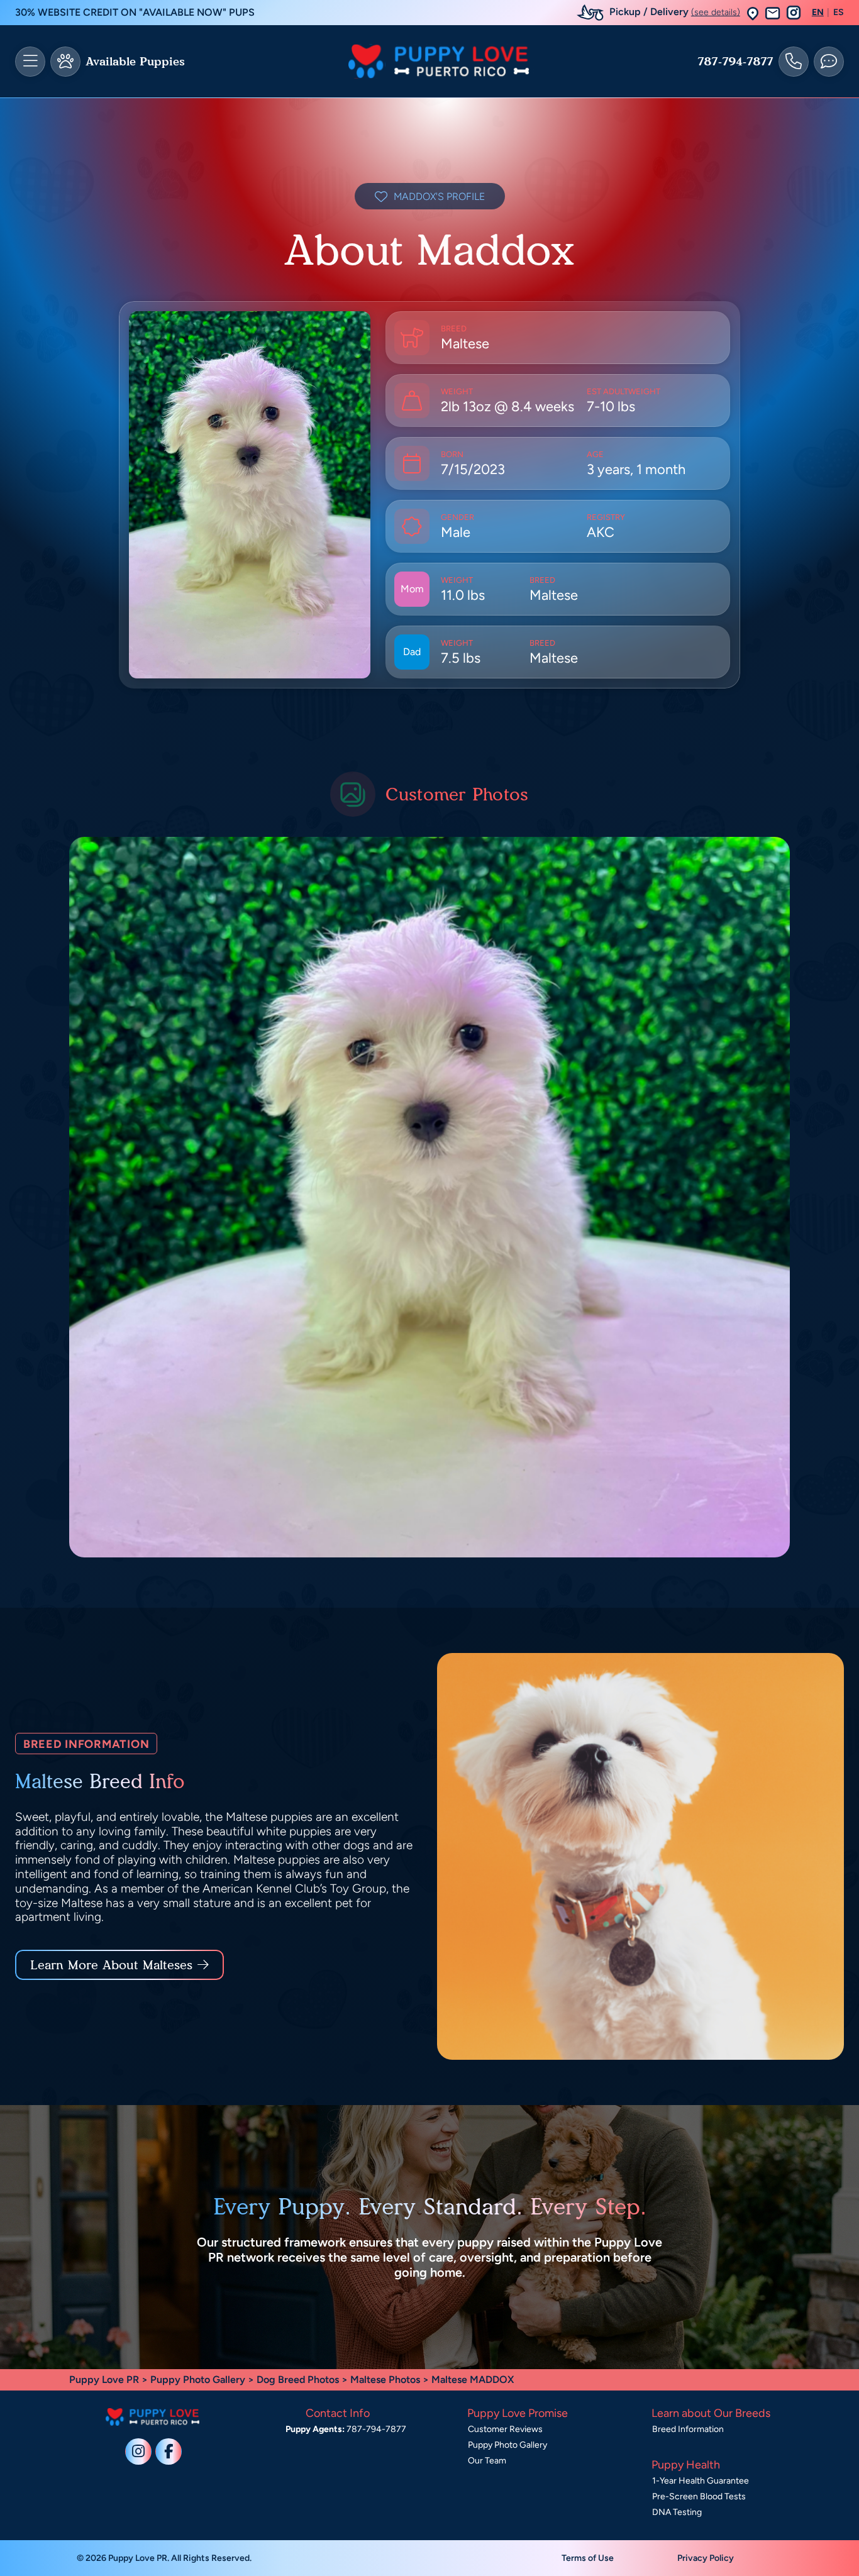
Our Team (487, 2461)
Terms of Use (588, 2558)
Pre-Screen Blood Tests (699, 2496)
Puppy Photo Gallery (198, 2380)
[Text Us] (829, 62)
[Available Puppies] (65, 62)
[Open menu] (30, 62)
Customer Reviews (505, 2429)
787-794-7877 (735, 62)
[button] (753, 13)
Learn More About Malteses (111, 1965)
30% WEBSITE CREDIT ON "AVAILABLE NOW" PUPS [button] (135, 12)
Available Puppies (135, 62)
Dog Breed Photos (298, 2380)
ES (839, 13)
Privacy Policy (706, 2558)
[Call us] (794, 62)
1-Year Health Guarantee (701, 2481)
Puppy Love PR (104, 2380)
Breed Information (688, 2429)
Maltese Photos (385, 2380)
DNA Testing (677, 2512)
